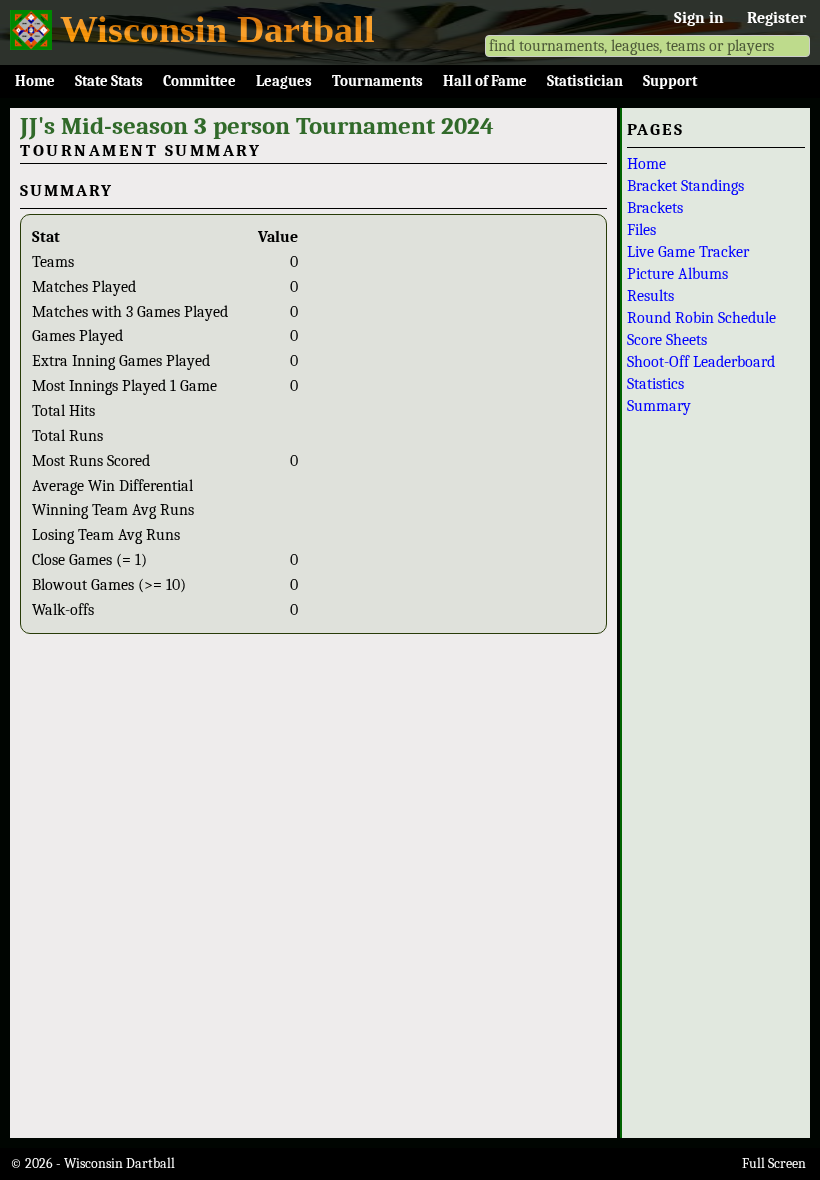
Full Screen (774, 1163)
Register (776, 18)
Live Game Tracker (688, 252)
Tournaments (377, 81)
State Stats (109, 81)
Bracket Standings (685, 186)
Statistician (585, 81)
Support (670, 81)
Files (641, 230)
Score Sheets (667, 340)
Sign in (699, 18)
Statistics (655, 384)
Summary (659, 406)
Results (650, 296)
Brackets (655, 208)
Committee (199, 81)
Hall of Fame (485, 81)
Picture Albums (677, 274)
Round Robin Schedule (701, 318)
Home (35, 81)
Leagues (284, 81)
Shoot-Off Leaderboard (701, 362)
